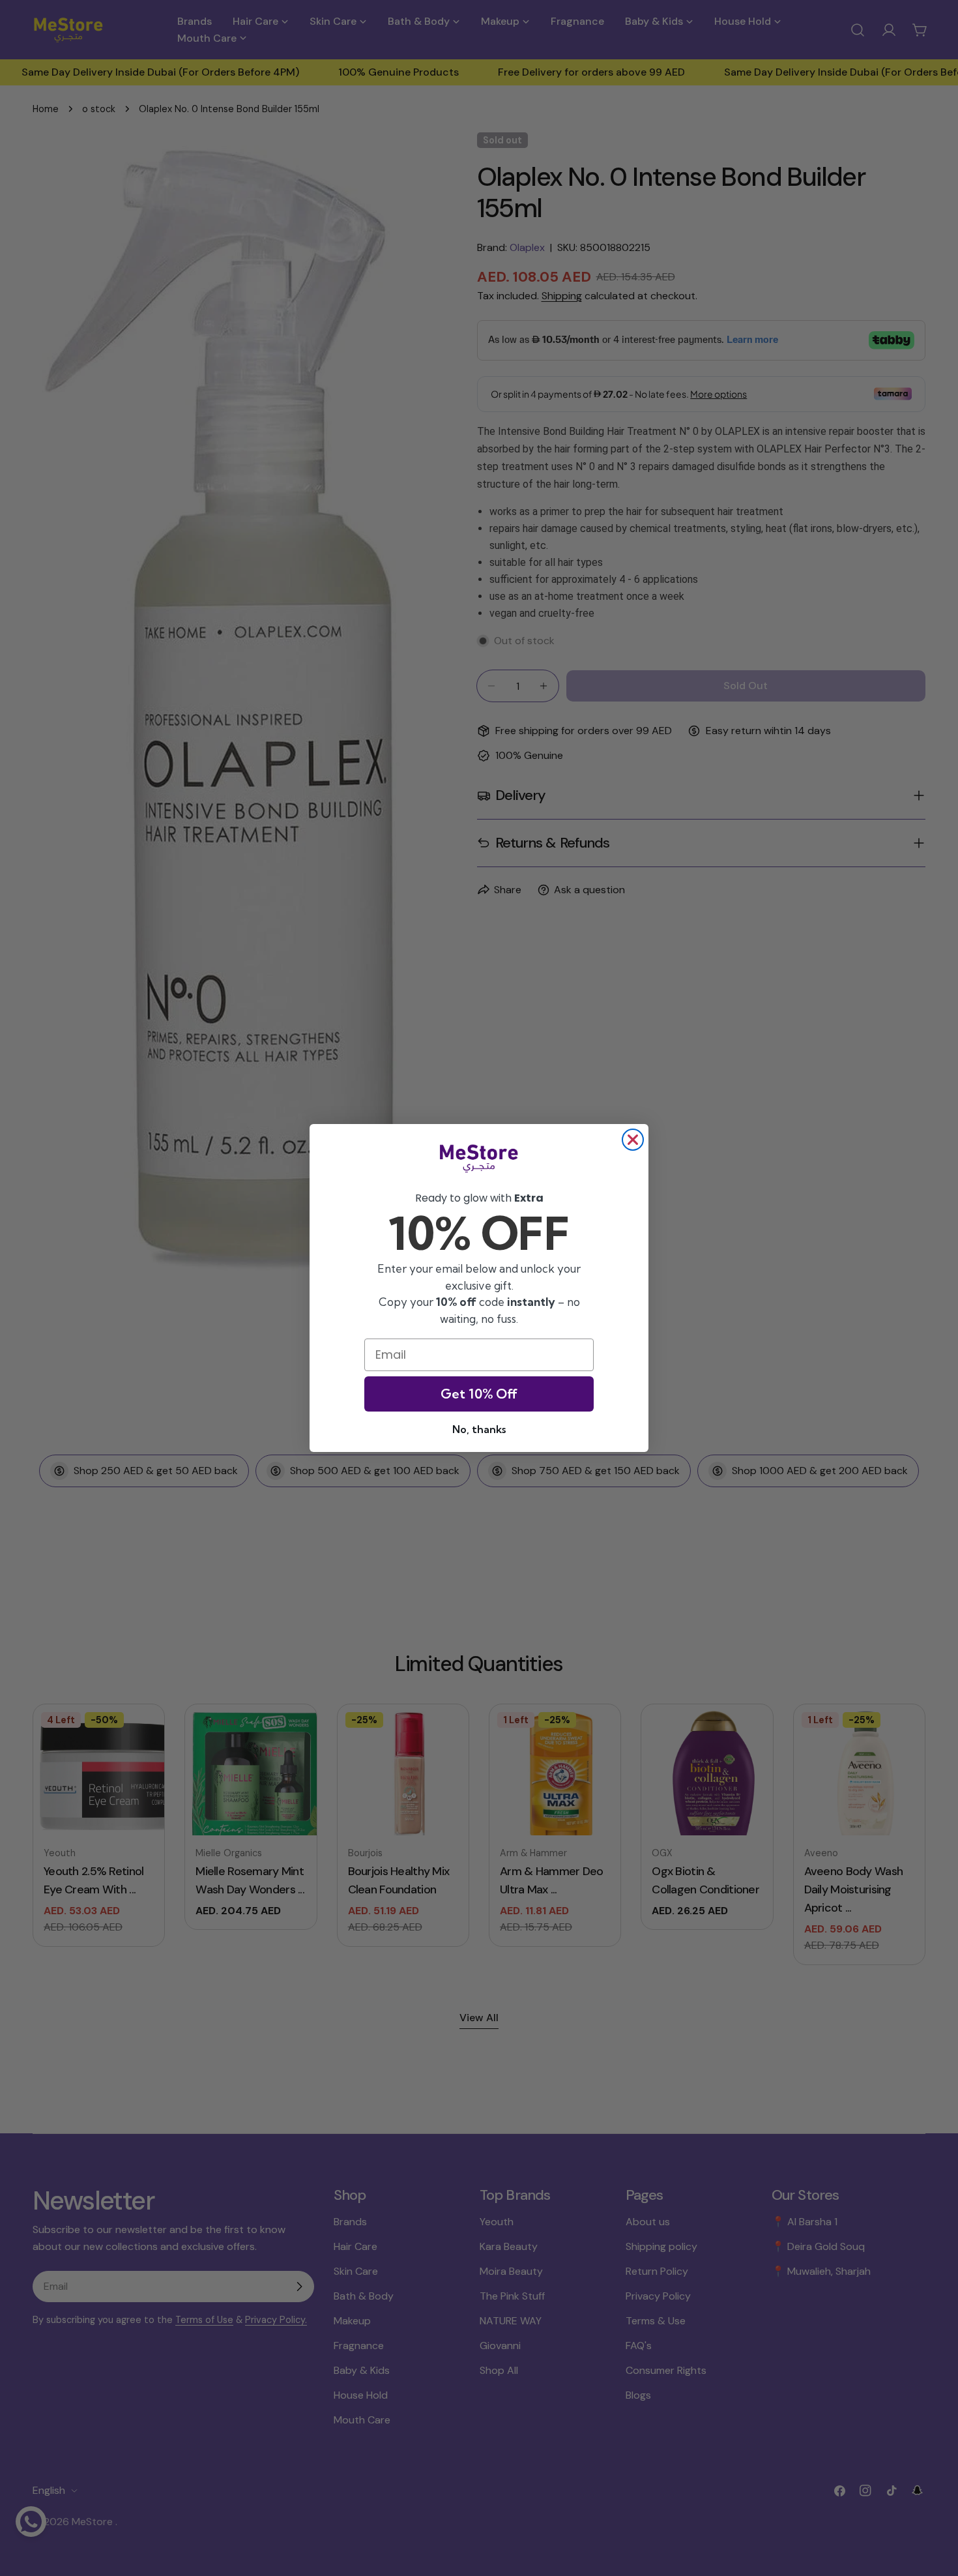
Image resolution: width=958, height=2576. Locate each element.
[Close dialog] (633, 1140)
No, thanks (479, 1429)
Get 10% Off (479, 1394)
